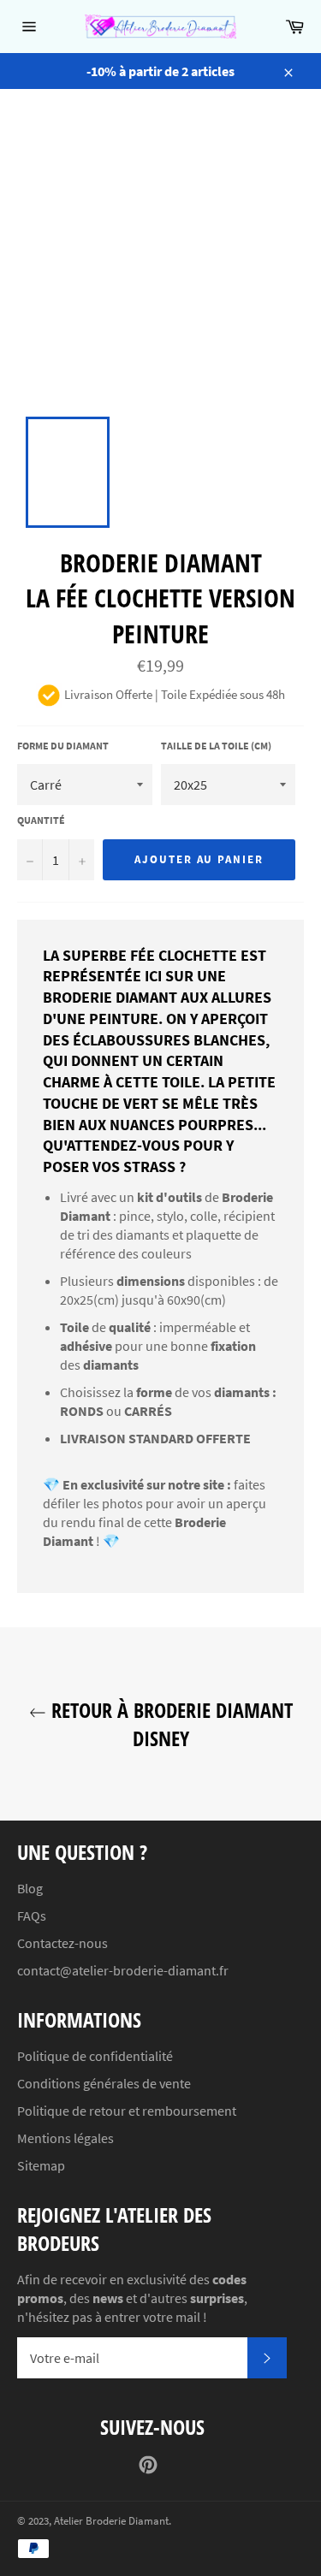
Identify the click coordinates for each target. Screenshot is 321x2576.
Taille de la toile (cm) (216, 746)
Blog (30, 1888)
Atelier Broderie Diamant (111, 2520)
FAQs (32, 1916)
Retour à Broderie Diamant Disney (169, 1724)
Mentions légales (65, 2138)
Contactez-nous (62, 1943)
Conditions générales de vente (104, 2083)
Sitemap (41, 2165)
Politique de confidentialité (95, 2056)
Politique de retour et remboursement (127, 2111)
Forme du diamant (63, 746)
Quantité (41, 820)
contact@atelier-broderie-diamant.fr (123, 1970)
